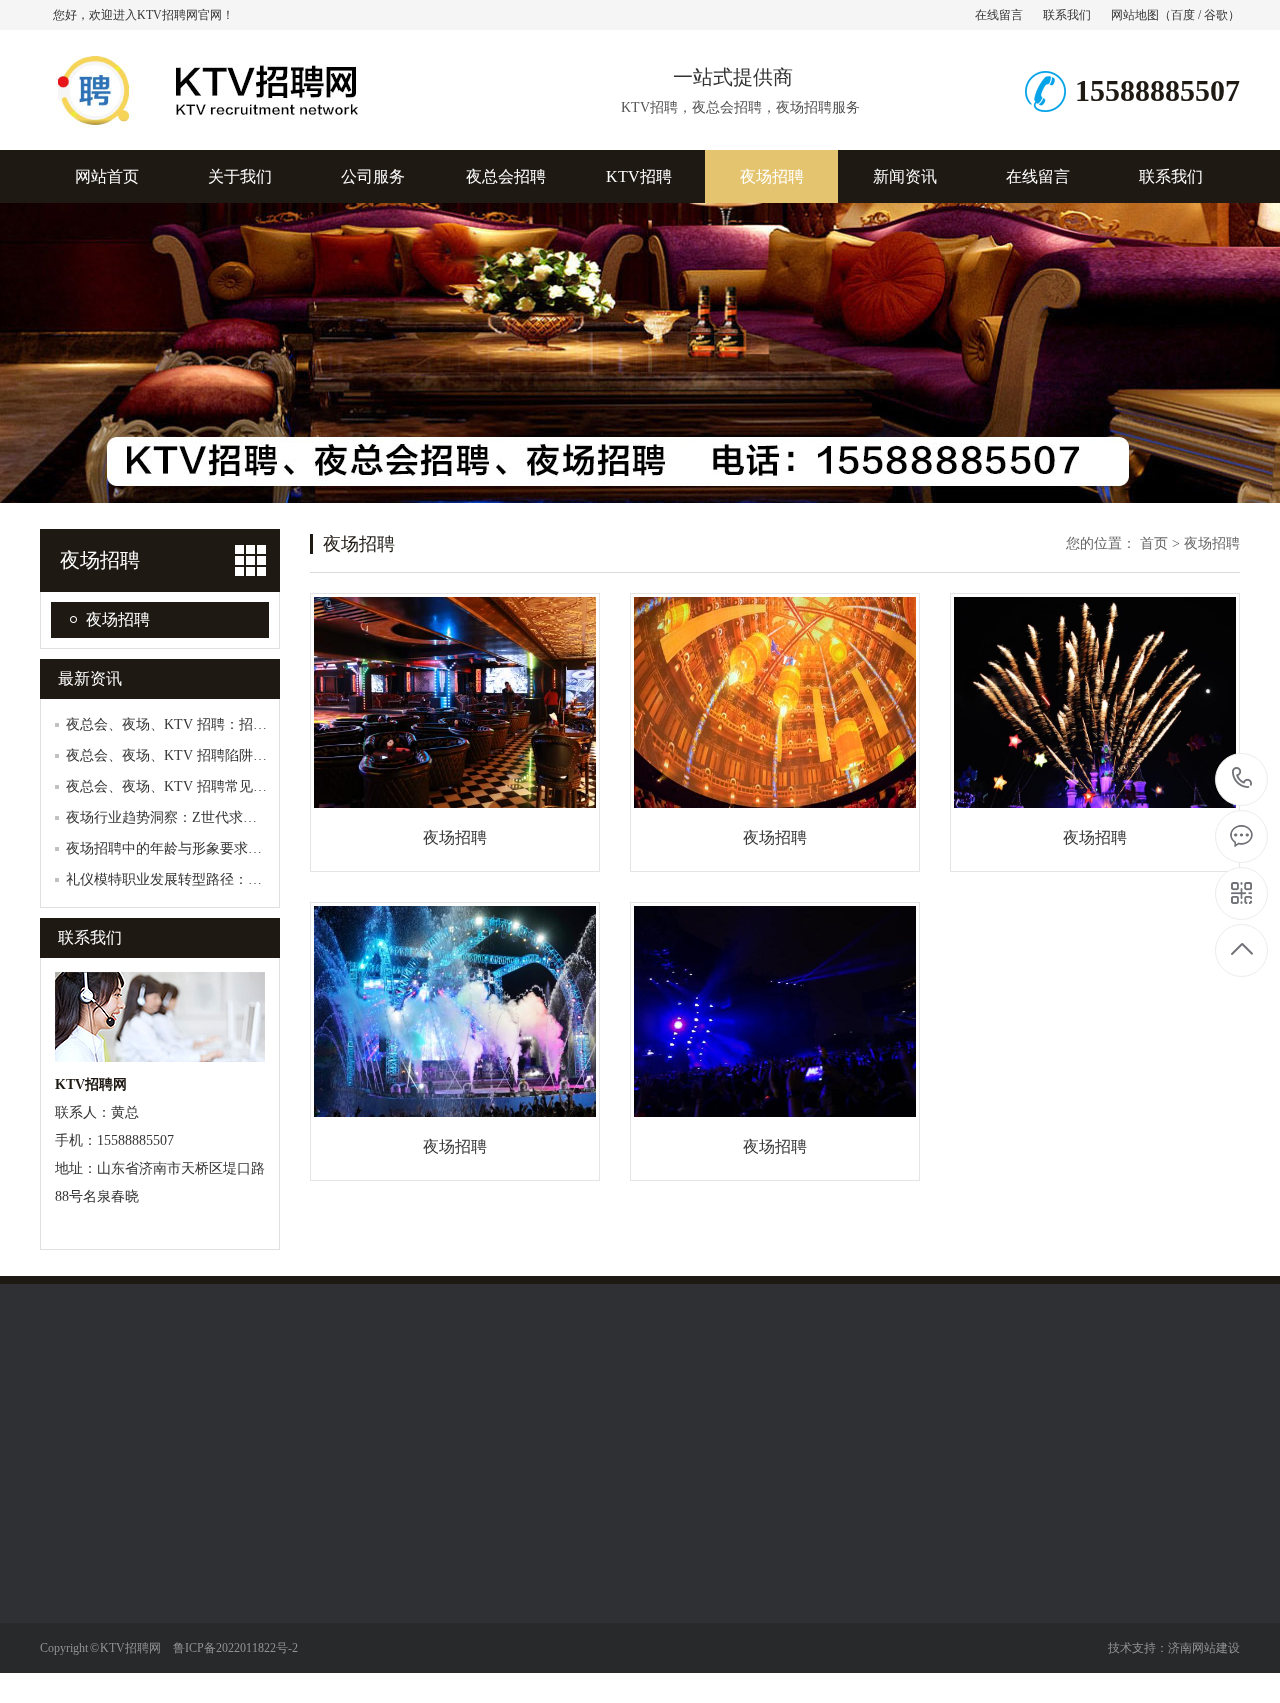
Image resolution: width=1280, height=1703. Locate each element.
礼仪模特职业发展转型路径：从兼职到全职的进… (220, 879)
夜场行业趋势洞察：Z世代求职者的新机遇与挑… (217, 817)
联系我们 (1067, 15)
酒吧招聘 (207, 1650)
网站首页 (107, 176)
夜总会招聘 (506, 176)
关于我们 (240, 176)
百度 (1183, 15)
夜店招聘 (207, 1680)
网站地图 (1135, 15)
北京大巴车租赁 (173, 1414)
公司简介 (68, 1560)
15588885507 (1242, 779)
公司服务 (373, 176)
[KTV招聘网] (265, 129)
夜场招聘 (772, 176)
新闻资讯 (905, 176)
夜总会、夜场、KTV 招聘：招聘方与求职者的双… (222, 724)
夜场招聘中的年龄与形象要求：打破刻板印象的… (220, 848)
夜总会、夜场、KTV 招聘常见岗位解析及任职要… (222, 786)
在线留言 (999, 15)
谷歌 (1216, 15)
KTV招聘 (639, 176)
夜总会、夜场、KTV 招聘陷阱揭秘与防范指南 (208, 755)
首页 (1154, 543)
